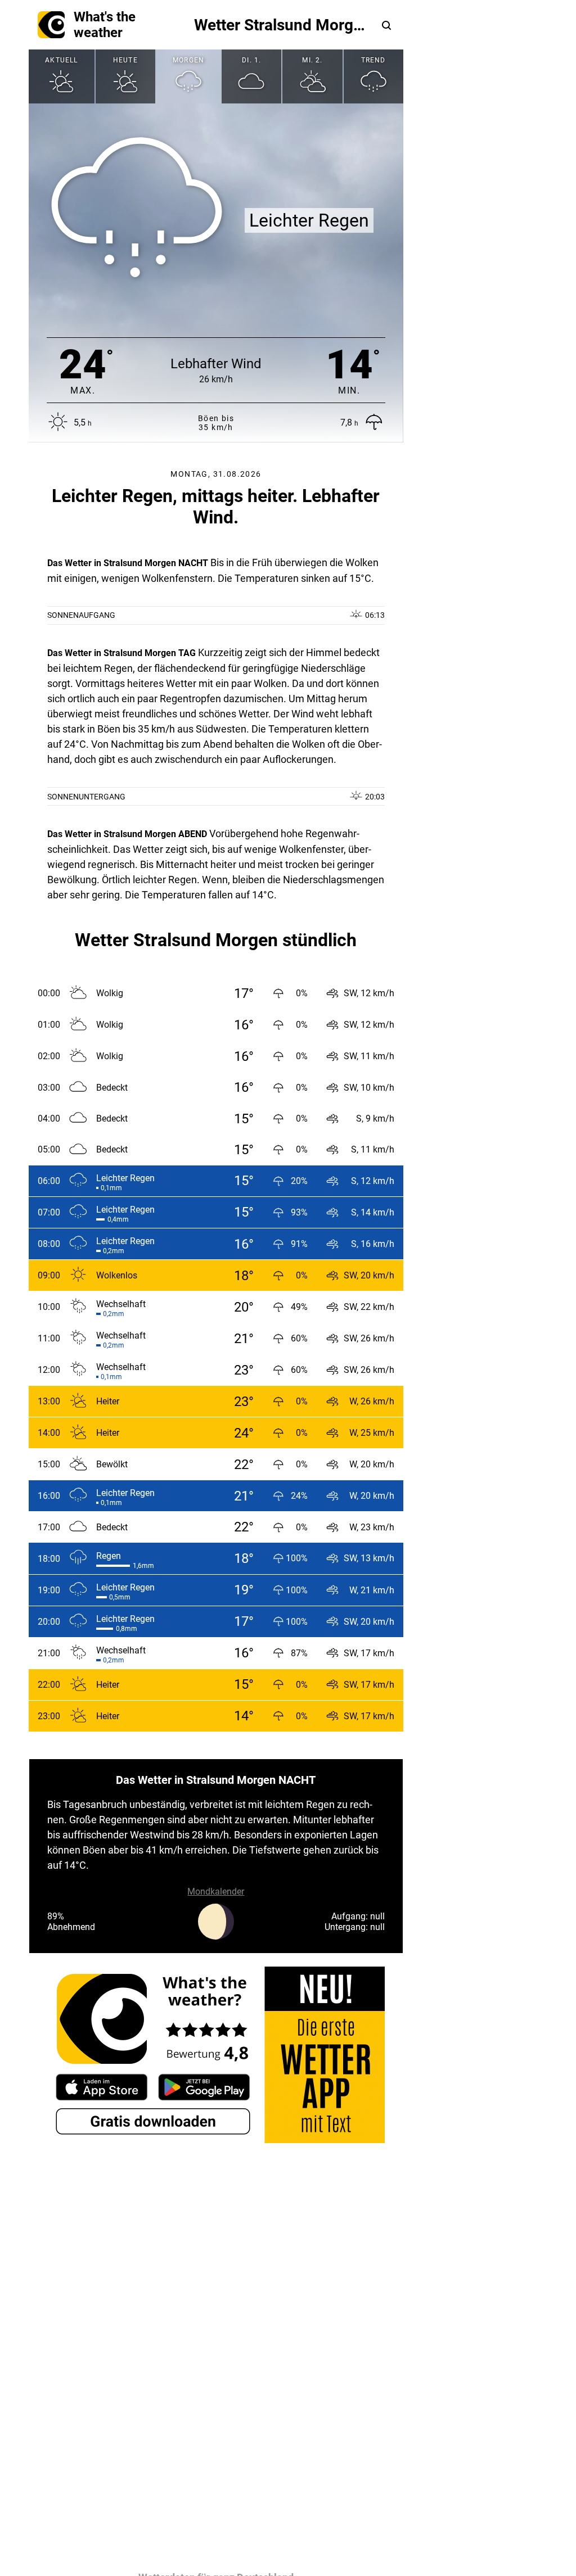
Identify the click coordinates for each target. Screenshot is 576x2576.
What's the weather (105, 25)
